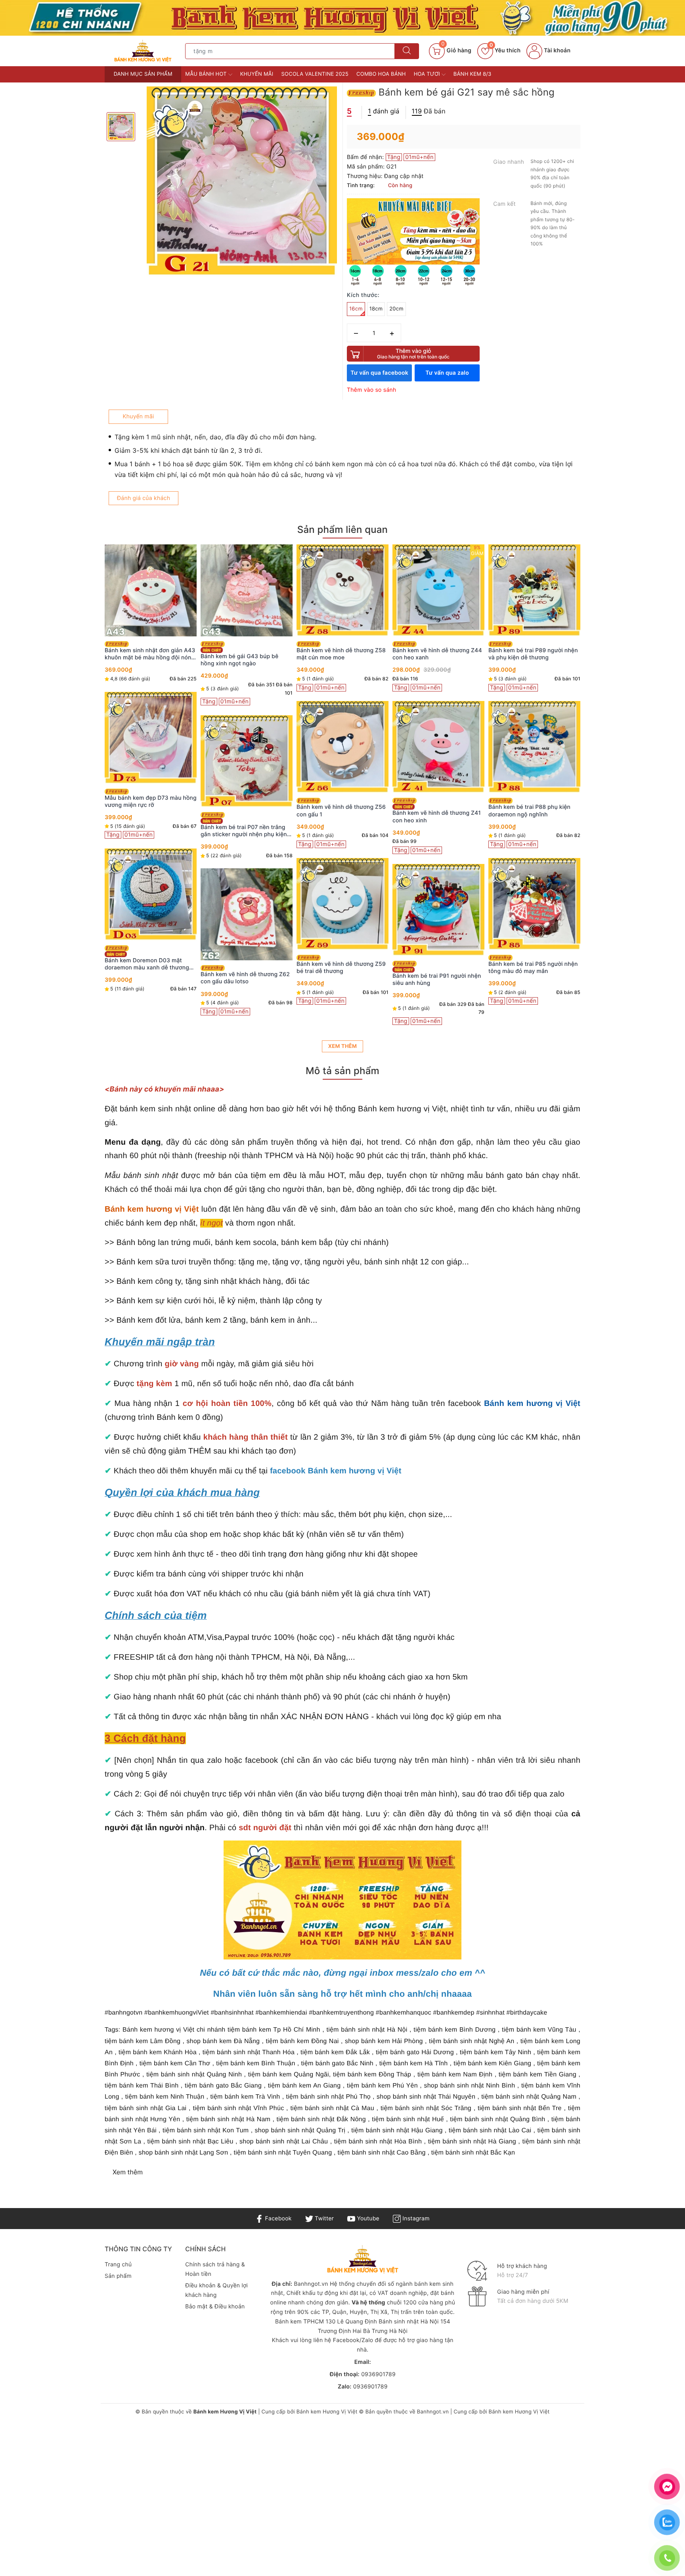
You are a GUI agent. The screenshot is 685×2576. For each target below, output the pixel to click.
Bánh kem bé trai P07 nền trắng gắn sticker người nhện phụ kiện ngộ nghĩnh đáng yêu (148, 831)
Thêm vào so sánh (372, 390)
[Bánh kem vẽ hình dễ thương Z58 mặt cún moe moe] (247, 590)
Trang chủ (118, 2265)
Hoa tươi (428, 74)
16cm (356, 309)
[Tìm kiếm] (407, 51)
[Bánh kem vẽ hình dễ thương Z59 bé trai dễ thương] (247, 904)
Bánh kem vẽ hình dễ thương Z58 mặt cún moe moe (245, 654)
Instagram (415, 2219)
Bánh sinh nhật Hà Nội (409, 2322)
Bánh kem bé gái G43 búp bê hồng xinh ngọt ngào (144, 660)
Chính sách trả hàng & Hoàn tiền (215, 2269)
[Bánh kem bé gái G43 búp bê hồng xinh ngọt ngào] (151, 590)
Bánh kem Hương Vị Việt (327, 2412)
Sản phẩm (118, 2276)
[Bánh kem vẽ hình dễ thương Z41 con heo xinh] (342, 747)
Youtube (367, 2219)
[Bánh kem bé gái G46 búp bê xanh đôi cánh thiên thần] (534, 904)
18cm (376, 309)
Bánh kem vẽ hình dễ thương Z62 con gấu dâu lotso (149, 978)
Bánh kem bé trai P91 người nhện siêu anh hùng (341, 980)
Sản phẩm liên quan (342, 530)
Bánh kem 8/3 (473, 74)
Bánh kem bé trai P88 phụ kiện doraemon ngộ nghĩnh (433, 811)
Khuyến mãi (257, 74)
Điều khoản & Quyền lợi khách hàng (216, 2290)
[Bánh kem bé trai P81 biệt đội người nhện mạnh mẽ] (534, 747)
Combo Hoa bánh (381, 74)
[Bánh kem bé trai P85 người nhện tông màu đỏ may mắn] (438, 904)
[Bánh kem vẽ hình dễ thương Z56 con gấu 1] (247, 747)
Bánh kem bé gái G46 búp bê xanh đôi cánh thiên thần (527, 968)
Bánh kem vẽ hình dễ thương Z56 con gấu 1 (245, 811)
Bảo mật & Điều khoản (215, 2307)
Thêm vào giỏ (413, 353)
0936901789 (378, 2374)
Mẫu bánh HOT (207, 74)
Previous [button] (83, 795)
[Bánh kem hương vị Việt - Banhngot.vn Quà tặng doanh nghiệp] (143, 51)
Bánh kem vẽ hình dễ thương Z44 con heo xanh (341, 654)
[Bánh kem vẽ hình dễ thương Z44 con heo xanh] (342, 590)
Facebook (277, 2219)
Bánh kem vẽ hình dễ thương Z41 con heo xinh (341, 817)
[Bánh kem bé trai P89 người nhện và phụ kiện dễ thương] (438, 590)
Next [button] (602, 795)
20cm (396, 309)
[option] (242, 182)
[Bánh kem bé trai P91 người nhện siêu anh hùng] (342, 910)
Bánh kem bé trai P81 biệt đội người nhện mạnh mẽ (528, 811)
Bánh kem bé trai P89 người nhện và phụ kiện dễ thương (437, 654)
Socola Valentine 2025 (315, 74)
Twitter (323, 2219)
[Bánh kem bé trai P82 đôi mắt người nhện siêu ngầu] (534, 590)
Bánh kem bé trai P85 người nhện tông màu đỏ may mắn (437, 968)
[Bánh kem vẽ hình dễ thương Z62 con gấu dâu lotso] (151, 914)
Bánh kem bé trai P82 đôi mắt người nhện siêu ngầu (528, 654)
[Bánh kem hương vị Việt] (342, 18)
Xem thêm (342, 1046)
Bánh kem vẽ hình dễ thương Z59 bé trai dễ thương (245, 968)
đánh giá (384, 111)
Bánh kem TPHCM (299, 2322)
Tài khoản (556, 51)
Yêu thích (505, 51)
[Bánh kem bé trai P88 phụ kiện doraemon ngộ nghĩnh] (438, 747)
